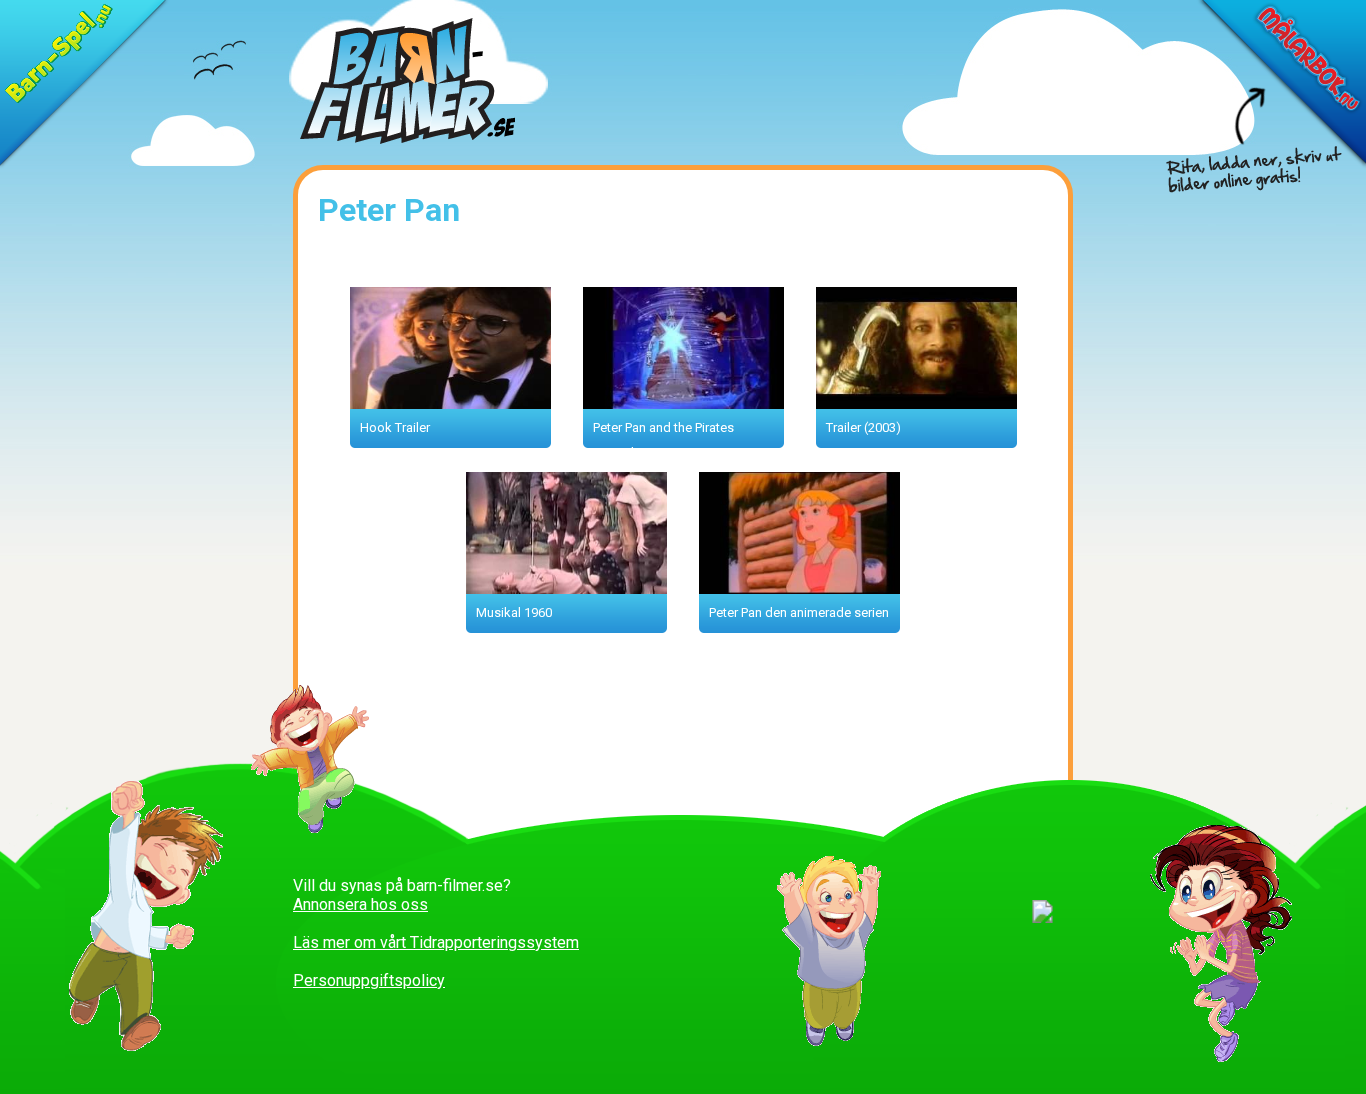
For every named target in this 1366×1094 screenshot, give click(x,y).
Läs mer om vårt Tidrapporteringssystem (436, 942)
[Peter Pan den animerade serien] (807, 588)
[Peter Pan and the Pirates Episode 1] (691, 403)
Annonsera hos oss (360, 904)
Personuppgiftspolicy (369, 980)
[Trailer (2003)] (924, 403)
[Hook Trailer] (458, 403)
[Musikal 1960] (574, 588)
